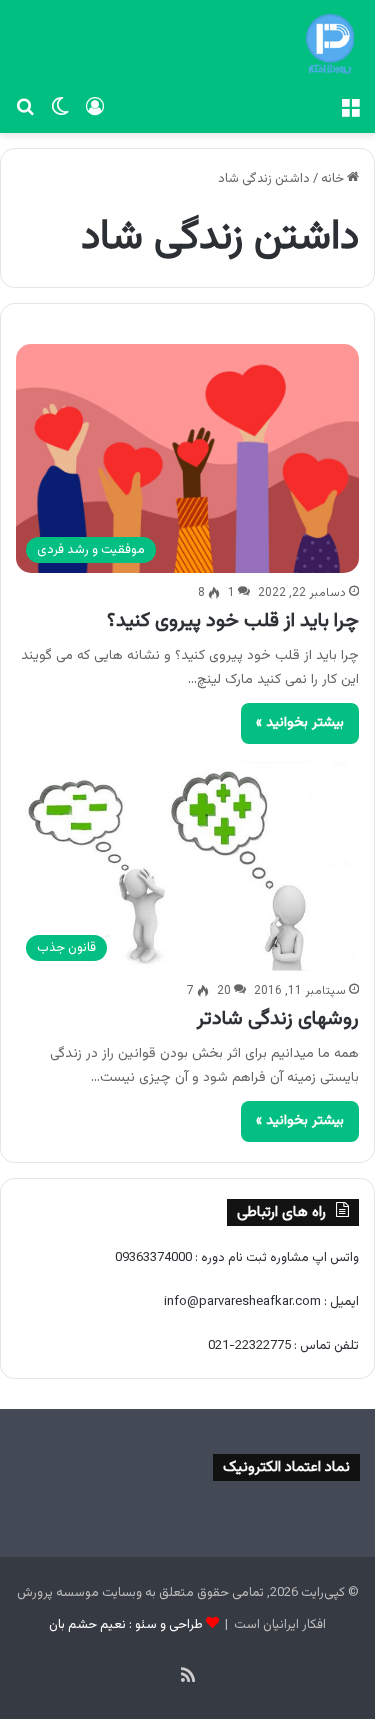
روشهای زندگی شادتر (278, 1019)
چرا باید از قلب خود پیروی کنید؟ (233, 621)
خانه (334, 179)
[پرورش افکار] (330, 44)
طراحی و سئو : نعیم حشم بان (126, 1625)
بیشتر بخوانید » (300, 723)
